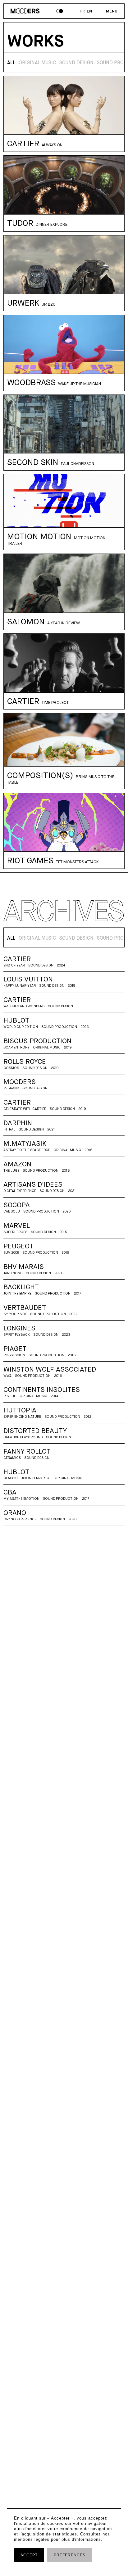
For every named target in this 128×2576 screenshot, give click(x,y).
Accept (29, 2555)
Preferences (70, 2555)
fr (82, 11)
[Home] (25, 12)
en (89, 11)
